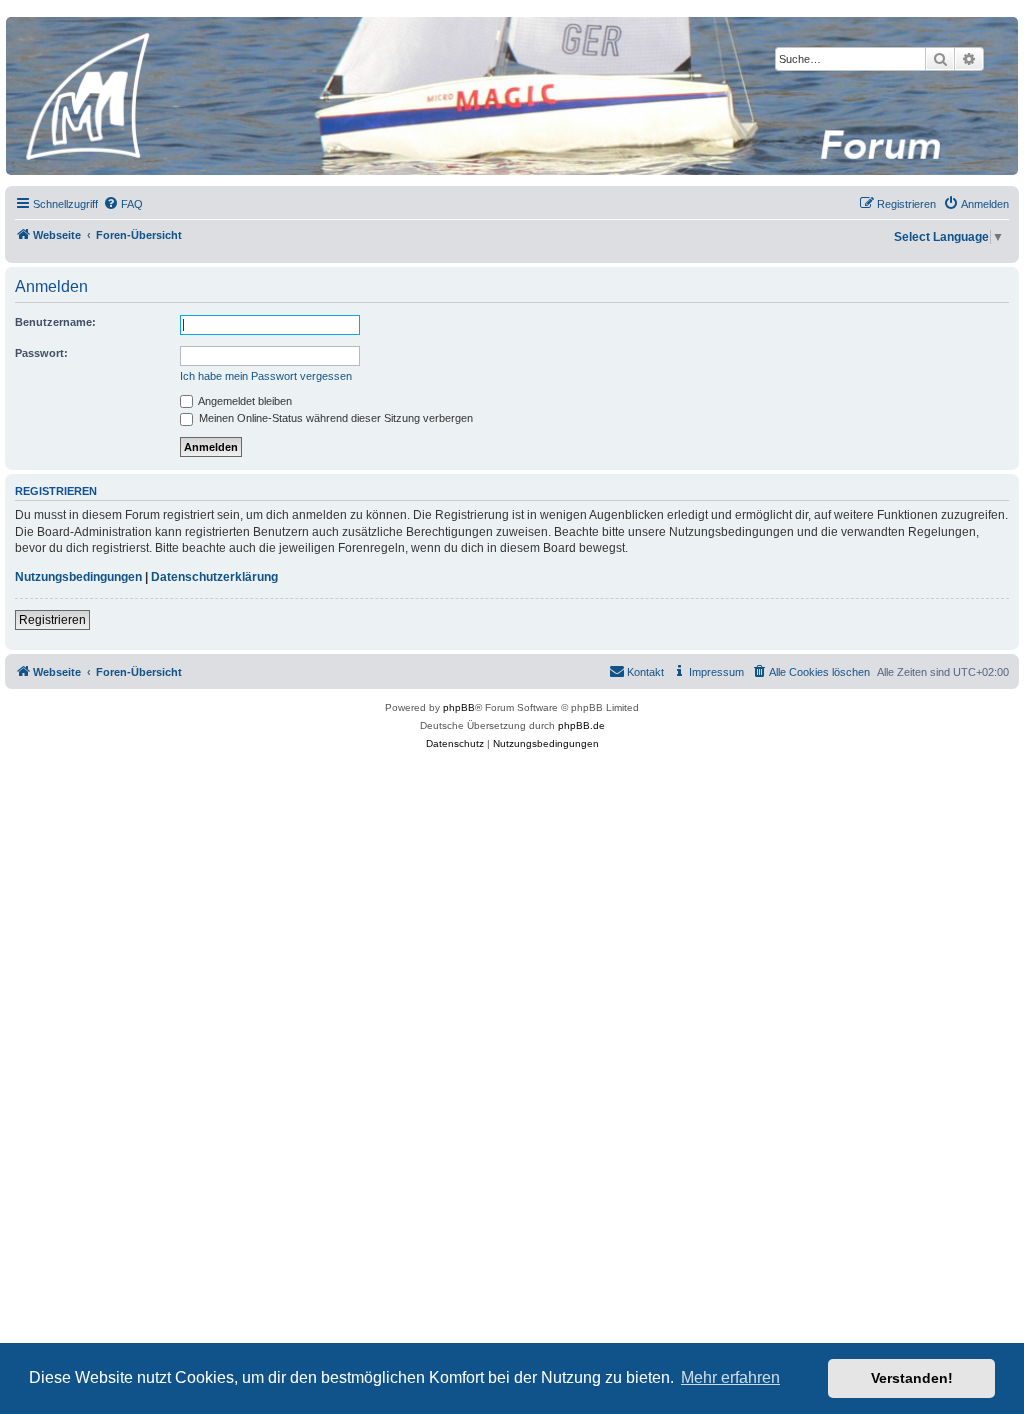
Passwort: (41, 353)
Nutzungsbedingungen (78, 577)
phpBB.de (581, 725)
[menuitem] (123, 204)
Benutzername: (55, 322)
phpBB (459, 707)
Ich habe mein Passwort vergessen (266, 376)
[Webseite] (511, 96)
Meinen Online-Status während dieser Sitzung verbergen (334, 418)
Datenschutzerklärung (214, 577)
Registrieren (52, 620)
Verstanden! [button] (912, 1378)
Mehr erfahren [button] (730, 1377)
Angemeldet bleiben (244, 401)
